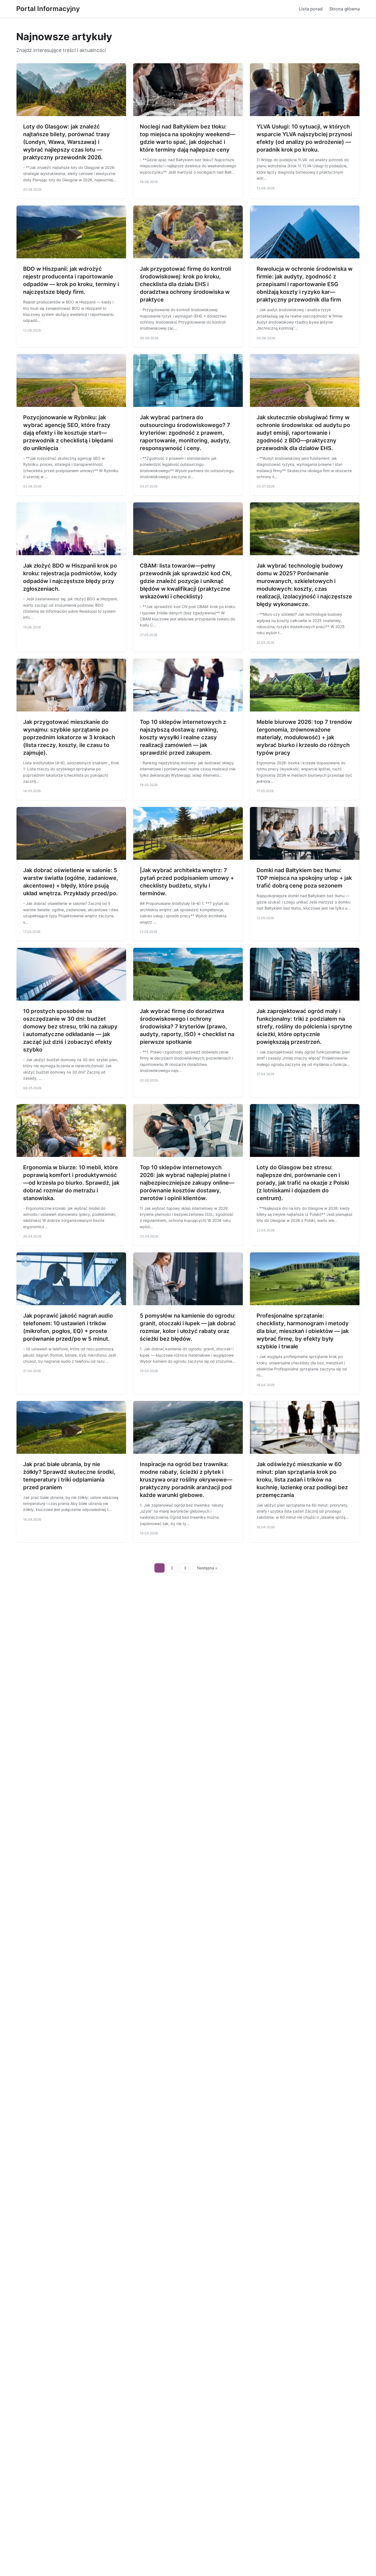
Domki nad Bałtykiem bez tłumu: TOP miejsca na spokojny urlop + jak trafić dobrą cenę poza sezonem (304, 878)
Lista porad (311, 9)
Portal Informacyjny (48, 9)
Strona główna (344, 9)
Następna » (207, 1568)
